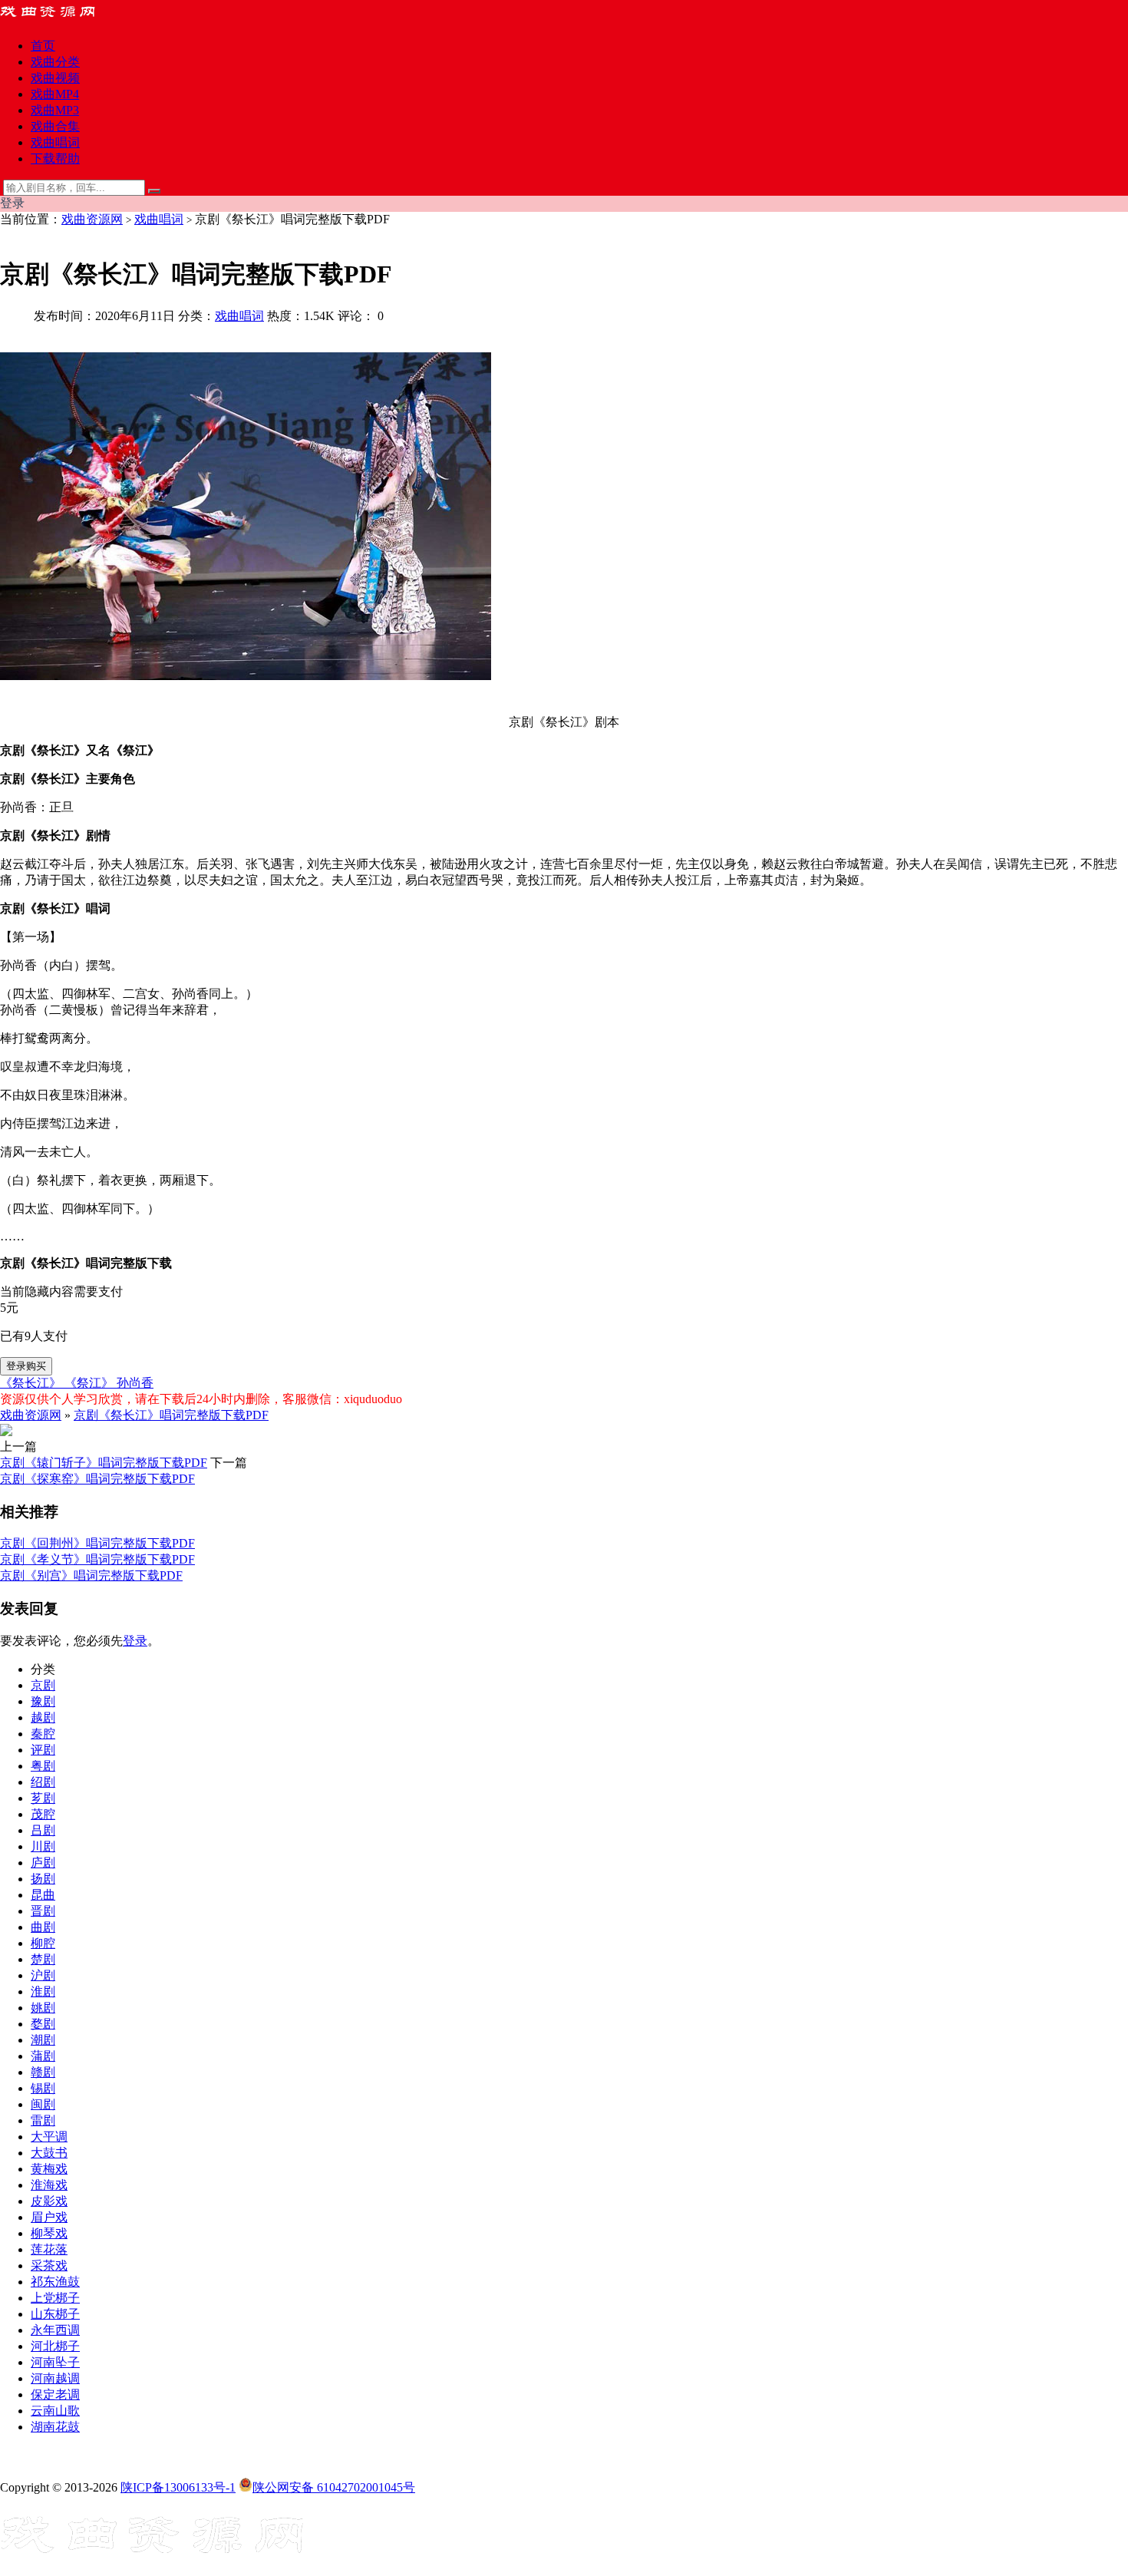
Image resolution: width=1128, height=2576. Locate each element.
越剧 (43, 1717)
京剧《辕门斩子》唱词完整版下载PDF (104, 1463)
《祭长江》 (32, 1383)
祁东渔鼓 (55, 2282)
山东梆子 (55, 2314)
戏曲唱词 (55, 142)
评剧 (43, 1750)
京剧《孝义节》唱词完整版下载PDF (97, 1559)
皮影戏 (49, 2201)
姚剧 (43, 2008)
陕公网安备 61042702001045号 (334, 2487)
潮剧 (43, 2040)
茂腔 (43, 1814)
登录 (135, 1641)
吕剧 (43, 1830)
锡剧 (43, 2088)
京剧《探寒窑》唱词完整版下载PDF (97, 1479)
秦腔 (43, 1734)
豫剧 (43, 1701)
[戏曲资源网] (58, 19)
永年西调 (55, 2330)
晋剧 (43, 1911)
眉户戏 (49, 2217)
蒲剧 (43, 2056)
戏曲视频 (55, 78)
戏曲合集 (55, 126)
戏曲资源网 (92, 219)
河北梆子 (55, 2346)
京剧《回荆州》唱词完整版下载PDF (97, 1543)
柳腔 (43, 1943)
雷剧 (43, 2120)
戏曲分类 (55, 62)
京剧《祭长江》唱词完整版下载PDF (171, 1415)
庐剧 (43, 1863)
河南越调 (55, 2378)
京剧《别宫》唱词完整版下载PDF (91, 1575)
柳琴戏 (49, 2233)
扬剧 (43, 1879)
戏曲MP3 (55, 110)
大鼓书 (49, 2153)
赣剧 (43, 2072)
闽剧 (43, 2104)
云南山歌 (55, 2411)
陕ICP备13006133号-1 (178, 2487)
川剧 (43, 1846)
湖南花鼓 (55, 2427)
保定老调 (55, 2394)
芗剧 (43, 1798)
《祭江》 (91, 1383)
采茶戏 (49, 2266)
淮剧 (43, 1991)
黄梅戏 (49, 2169)
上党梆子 (55, 2298)
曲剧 (43, 1927)
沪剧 (43, 1975)
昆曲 (43, 1895)
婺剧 (43, 2024)
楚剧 (43, 1959)
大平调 (49, 2137)
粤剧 (43, 1766)
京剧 (43, 1685)
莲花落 (49, 2249)
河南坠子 (55, 2362)
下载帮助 (55, 159)
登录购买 (26, 1366)
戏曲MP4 (55, 94)
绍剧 (43, 1782)
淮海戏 (49, 2185)
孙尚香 (135, 1383)
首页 (43, 46)
